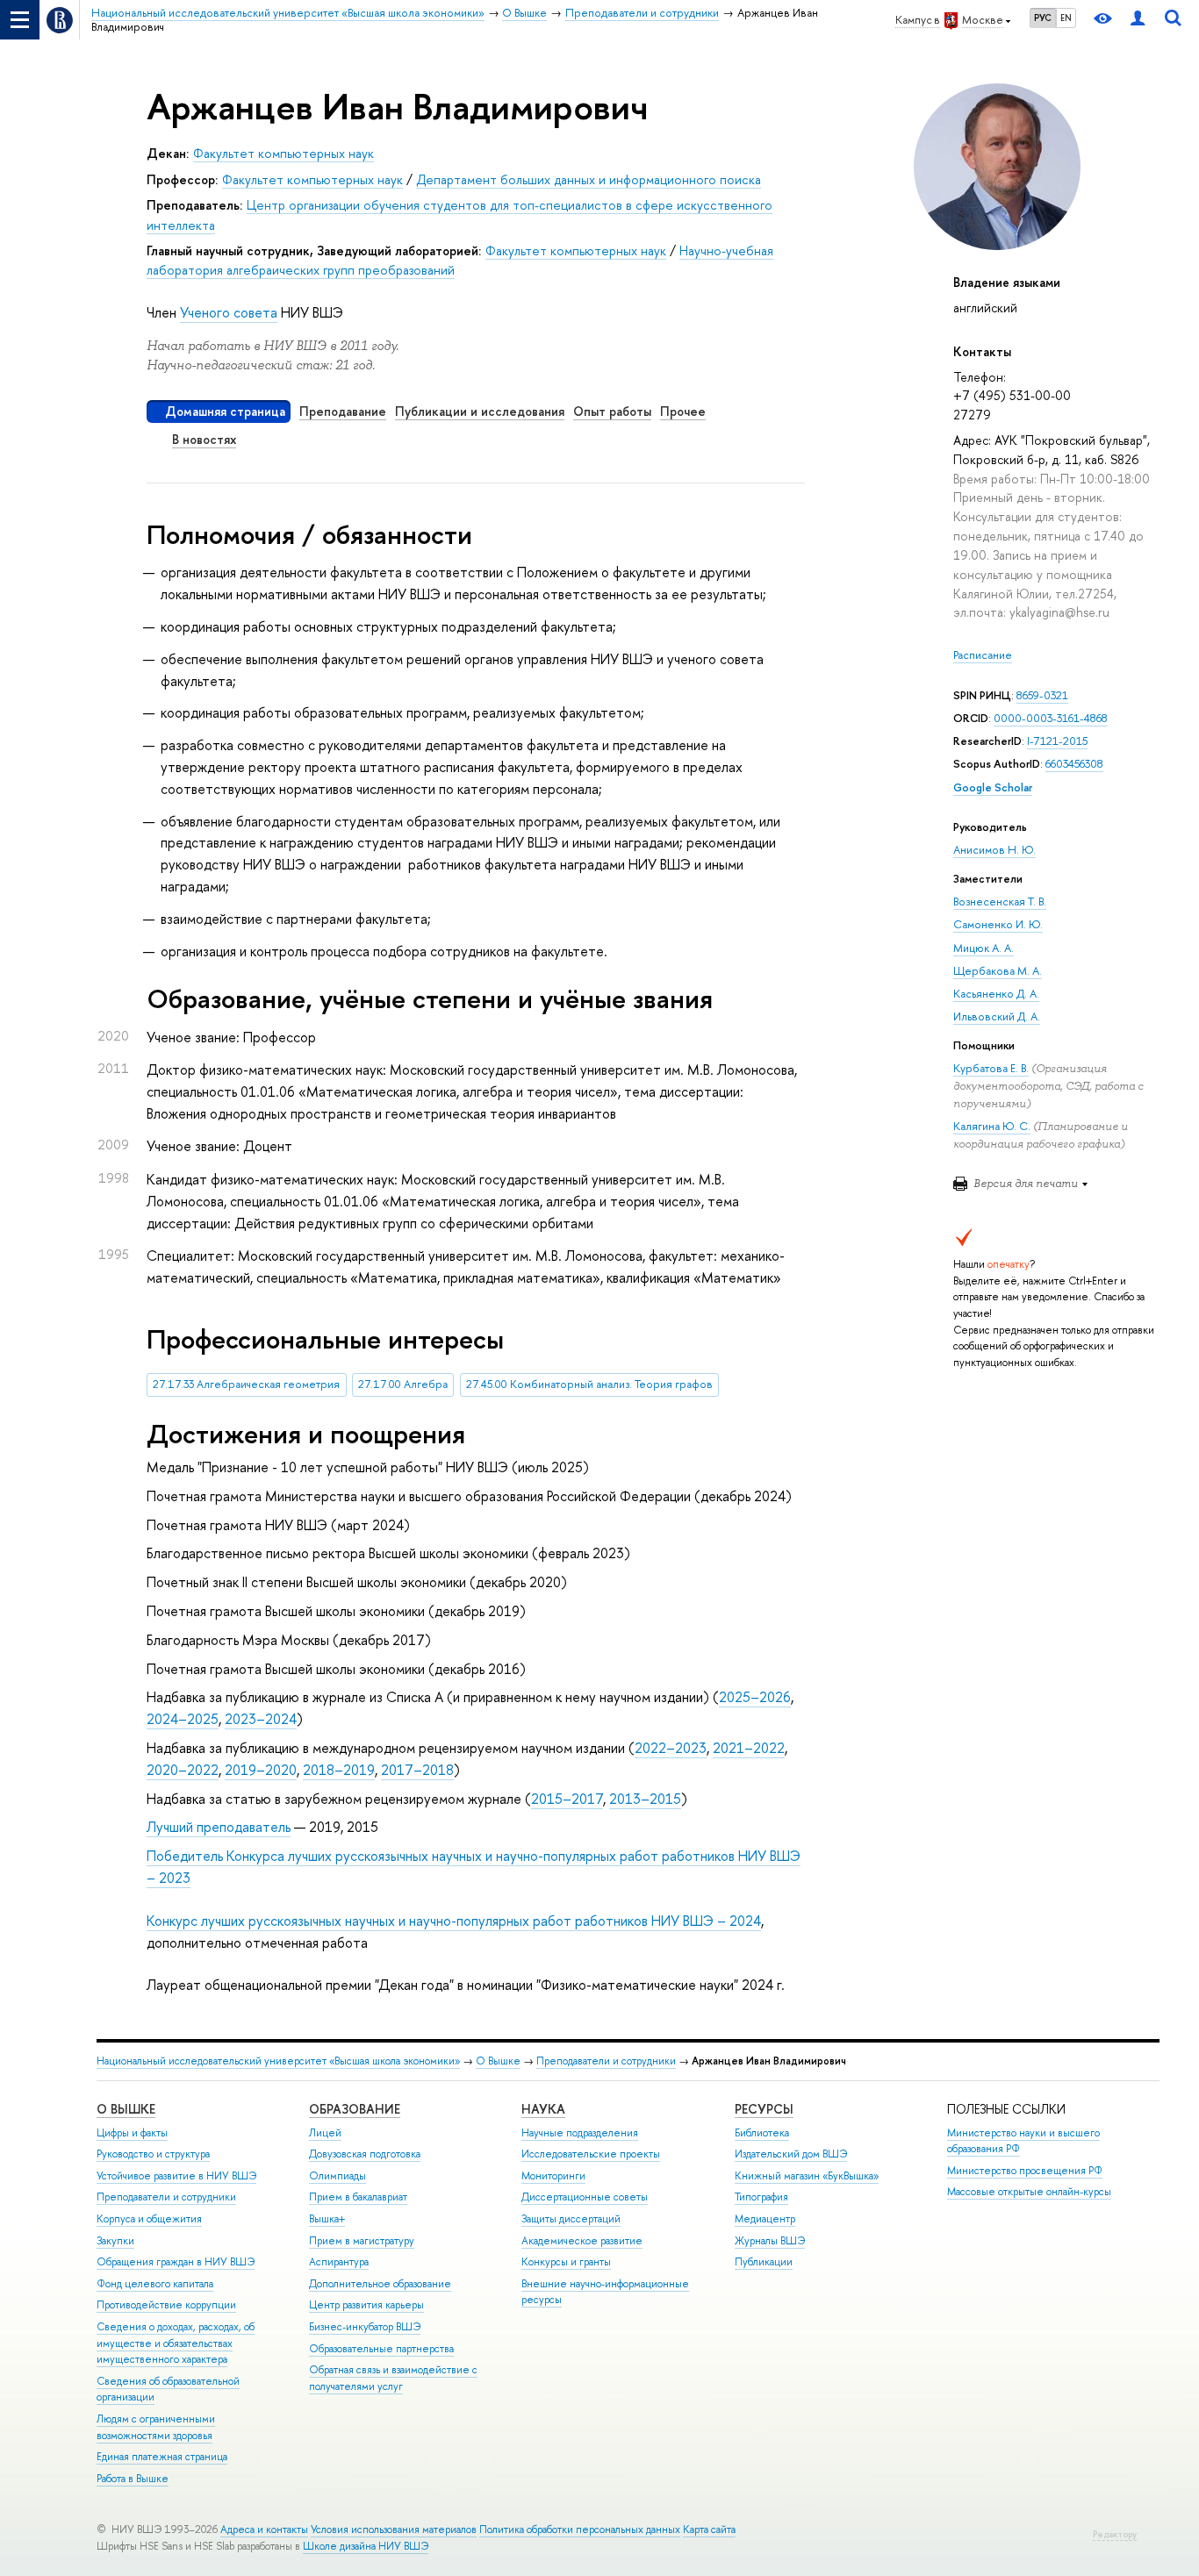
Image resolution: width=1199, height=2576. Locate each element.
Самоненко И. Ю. (998, 924)
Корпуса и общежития (149, 2219)
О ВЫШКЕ (126, 2109)
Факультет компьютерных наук (284, 153)
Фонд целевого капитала (155, 2284)
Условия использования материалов (394, 2529)
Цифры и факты (132, 2133)
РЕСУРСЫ (764, 2109)
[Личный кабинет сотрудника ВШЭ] (1138, 20)
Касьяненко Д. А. (996, 994)
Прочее (683, 411)
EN (1066, 18)
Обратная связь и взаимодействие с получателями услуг (393, 2378)
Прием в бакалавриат (358, 2197)
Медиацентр (765, 2219)
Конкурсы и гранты (566, 2262)
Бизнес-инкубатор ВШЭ (365, 2327)
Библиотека (762, 2133)
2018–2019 (339, 1770)
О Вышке (498, 2061)
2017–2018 (417, 1770)
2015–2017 (567, 1799)
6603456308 (1074, 764)
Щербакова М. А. (998, 971)
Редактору (1115, 2534)
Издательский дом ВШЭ (791, 2154)
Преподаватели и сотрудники (606, 2061)
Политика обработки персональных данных (580, 2529)
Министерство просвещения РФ (1025, 2171)
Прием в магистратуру (362, 2241)
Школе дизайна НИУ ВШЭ (366, 2546)
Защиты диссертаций (571, 2219)
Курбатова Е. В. (991, 1068)
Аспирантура (339, 2262)
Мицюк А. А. (984, 948)
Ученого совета (229, 312)
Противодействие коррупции (166, 2305)
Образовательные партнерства (381, 2349)
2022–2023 (671, 1748)
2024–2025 (183, 1719)
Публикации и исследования (480, 411)
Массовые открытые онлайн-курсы (1029, 2192)
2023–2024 (261, 1719)
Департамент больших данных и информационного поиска (589, 179)
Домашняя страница (225, 411)
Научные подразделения (580, 2133)
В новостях (204, 439)
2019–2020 (261, 1770)
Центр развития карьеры (366, 2305)
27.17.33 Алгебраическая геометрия (246, 1384)
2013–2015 (645, 1799)
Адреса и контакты (264, 2529)
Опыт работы (612, 411)
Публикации (764, 2262)
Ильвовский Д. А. (997, 1016)
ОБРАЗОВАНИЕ (355, 2109)
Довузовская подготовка (365, 2154)
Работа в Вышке (133, 2479)
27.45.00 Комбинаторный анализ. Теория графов (589, 1384)
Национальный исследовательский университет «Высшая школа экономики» (278, 2061)
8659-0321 (1042, 695)
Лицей (325, 2133)
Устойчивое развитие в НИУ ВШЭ (176, 2176)
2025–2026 (755, 1697)
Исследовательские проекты (591, 2154)
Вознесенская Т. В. (1000, 902)
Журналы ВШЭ (770, 2241)
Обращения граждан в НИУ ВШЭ (176, 2262)
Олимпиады (337, 2176)
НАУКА (543, 2109)
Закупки (115, 2241)
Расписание (983, 655)
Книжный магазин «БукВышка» (807, 2176)
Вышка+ (327, 2219)
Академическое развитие (582, 2241)
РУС (1043, 18)
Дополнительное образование (380, 2284)
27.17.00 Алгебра (403, 1384)
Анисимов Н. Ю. (994, 850)
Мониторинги (553, 2176)
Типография (761, 2197)
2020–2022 (183, 1770)
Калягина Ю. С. (992, 1126)
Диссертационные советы (585, 2197)
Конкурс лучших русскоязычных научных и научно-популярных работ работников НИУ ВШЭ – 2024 (454, 1921)
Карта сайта (709, 2529)
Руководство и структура (153, 2154)
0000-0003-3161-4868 (1051, 718)
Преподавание (343, 411)
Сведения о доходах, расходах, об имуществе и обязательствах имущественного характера (176, 2343)
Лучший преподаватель (219, 1827)
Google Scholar (993, 787)
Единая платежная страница (162, 2457)
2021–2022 (749, 1748)
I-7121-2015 (1057, 741)
